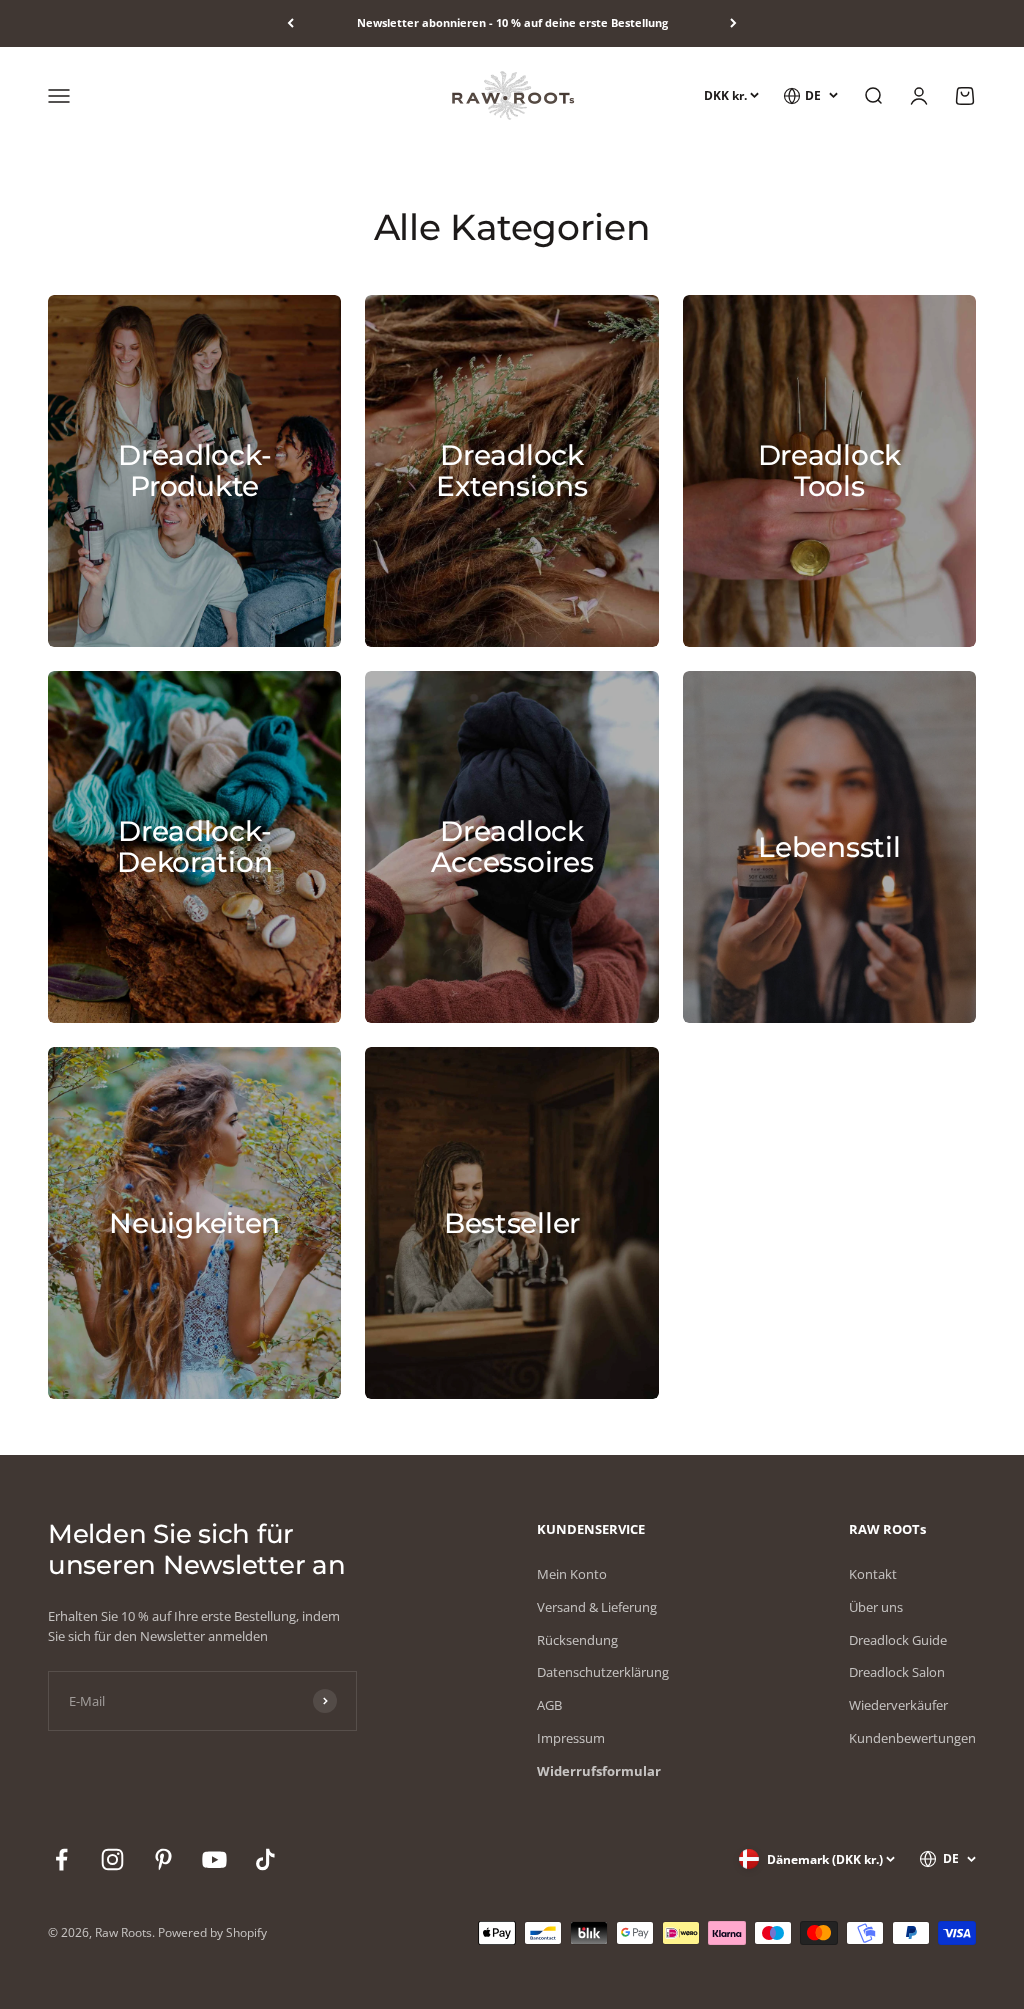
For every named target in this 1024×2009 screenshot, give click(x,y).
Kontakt (873, 1574)
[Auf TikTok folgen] (265, 1859)
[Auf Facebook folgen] (61, 1859)
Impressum (571, 1738)
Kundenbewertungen (912, 1738)
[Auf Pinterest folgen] (163, 1859)
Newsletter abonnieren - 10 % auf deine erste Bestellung (512, 22)
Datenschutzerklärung (603, 1672)
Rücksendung (577, 1640)
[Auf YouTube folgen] (214, 1859)
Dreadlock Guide (898, 1640)
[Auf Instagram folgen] (112, 1859)
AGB (549, 1705)
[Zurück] (290, 23)
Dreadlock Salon (897, 1672)
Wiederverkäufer (898, 1705)
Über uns (876, 1607)
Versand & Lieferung (597, 1607)
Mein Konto (572, 1574)
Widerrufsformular (599, 1771)
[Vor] (733, 23)
